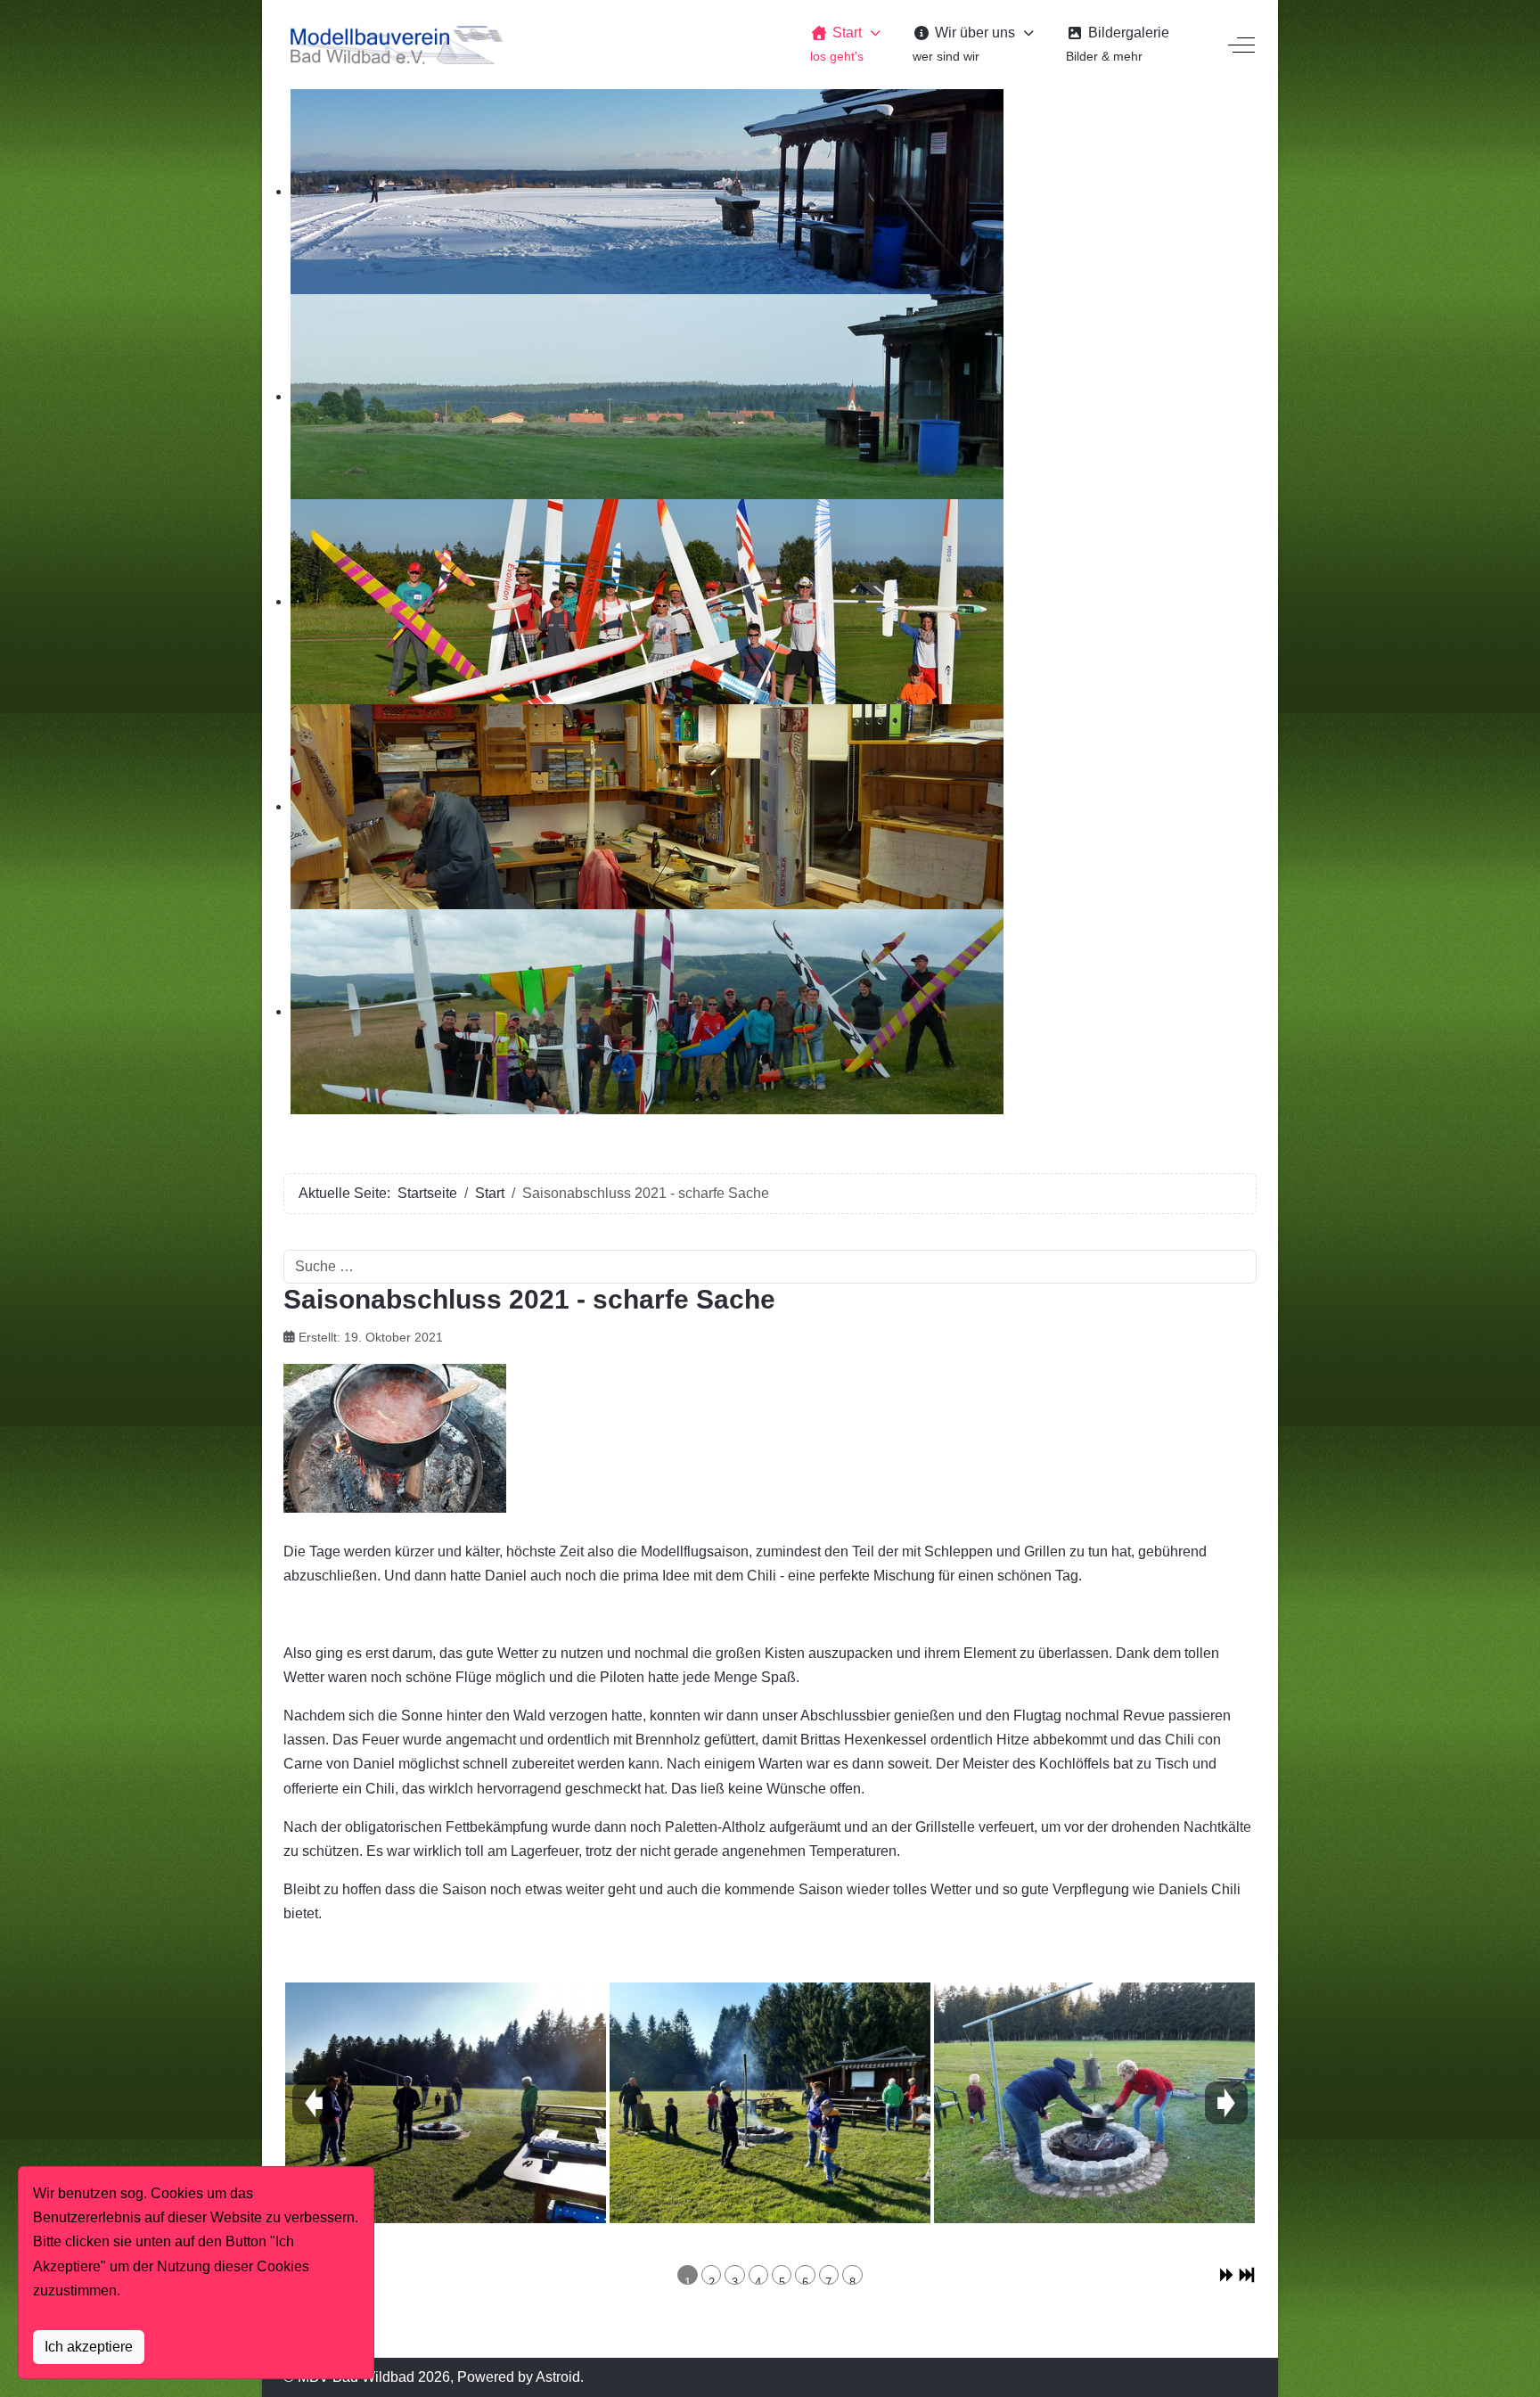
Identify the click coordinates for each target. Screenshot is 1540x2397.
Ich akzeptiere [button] (89, 2347)
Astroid (558, 2377)
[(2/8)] (770, 2103)
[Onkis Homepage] (395, 45)
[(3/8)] (1094, 2103)
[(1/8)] (446, 2103)
